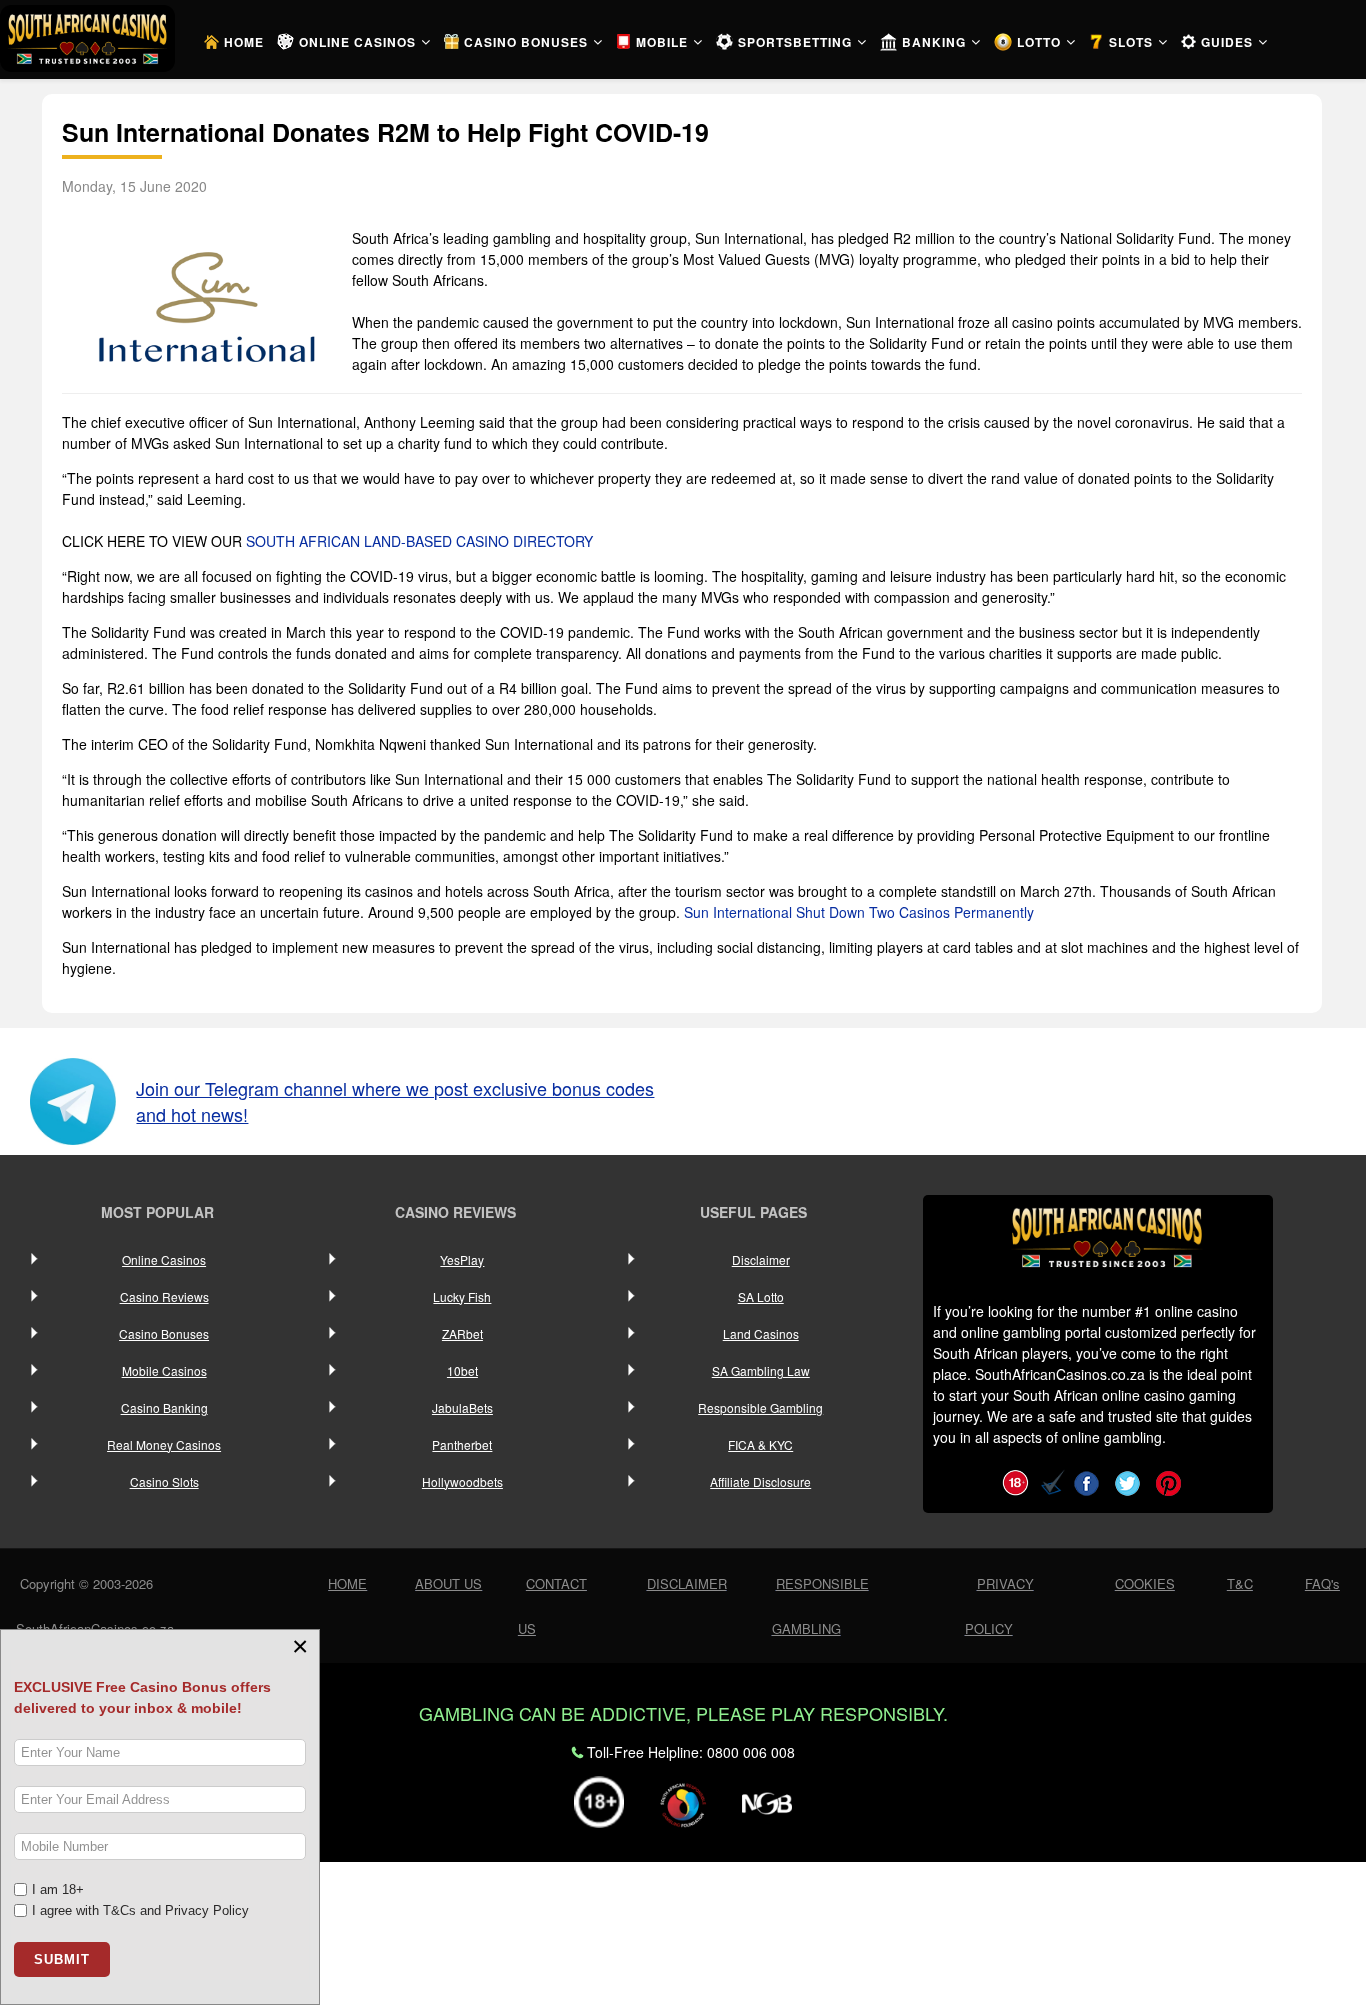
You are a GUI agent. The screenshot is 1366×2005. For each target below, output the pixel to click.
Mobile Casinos (164, 1370)
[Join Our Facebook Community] (1086, 1480)
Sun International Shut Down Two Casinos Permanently (859, 912)
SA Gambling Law (761, 1370)
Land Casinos (761, 1333)
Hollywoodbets (462, 1481)
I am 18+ (58, 1889)
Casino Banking (164, 1407)
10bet (462, 1370)
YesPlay (462, 1259)
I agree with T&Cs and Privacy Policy (140, 1910)
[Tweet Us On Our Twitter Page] (1127, 1480)
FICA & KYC (760, 1444)
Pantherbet (462, 1444)
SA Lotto (761, 1296)
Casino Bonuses (164, 1333)
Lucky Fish (462, 1296)
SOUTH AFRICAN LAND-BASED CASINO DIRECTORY (419, 541)
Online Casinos (164, 1259)
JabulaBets (462, 1407)
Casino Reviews (164, 1296)
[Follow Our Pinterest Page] (1168, 1480)
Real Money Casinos (164, 1444)
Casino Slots (164, 1481)
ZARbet (462, 1333)
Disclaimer (761, 1259)
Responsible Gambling (760, 1407)
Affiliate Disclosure (760, 1481)
